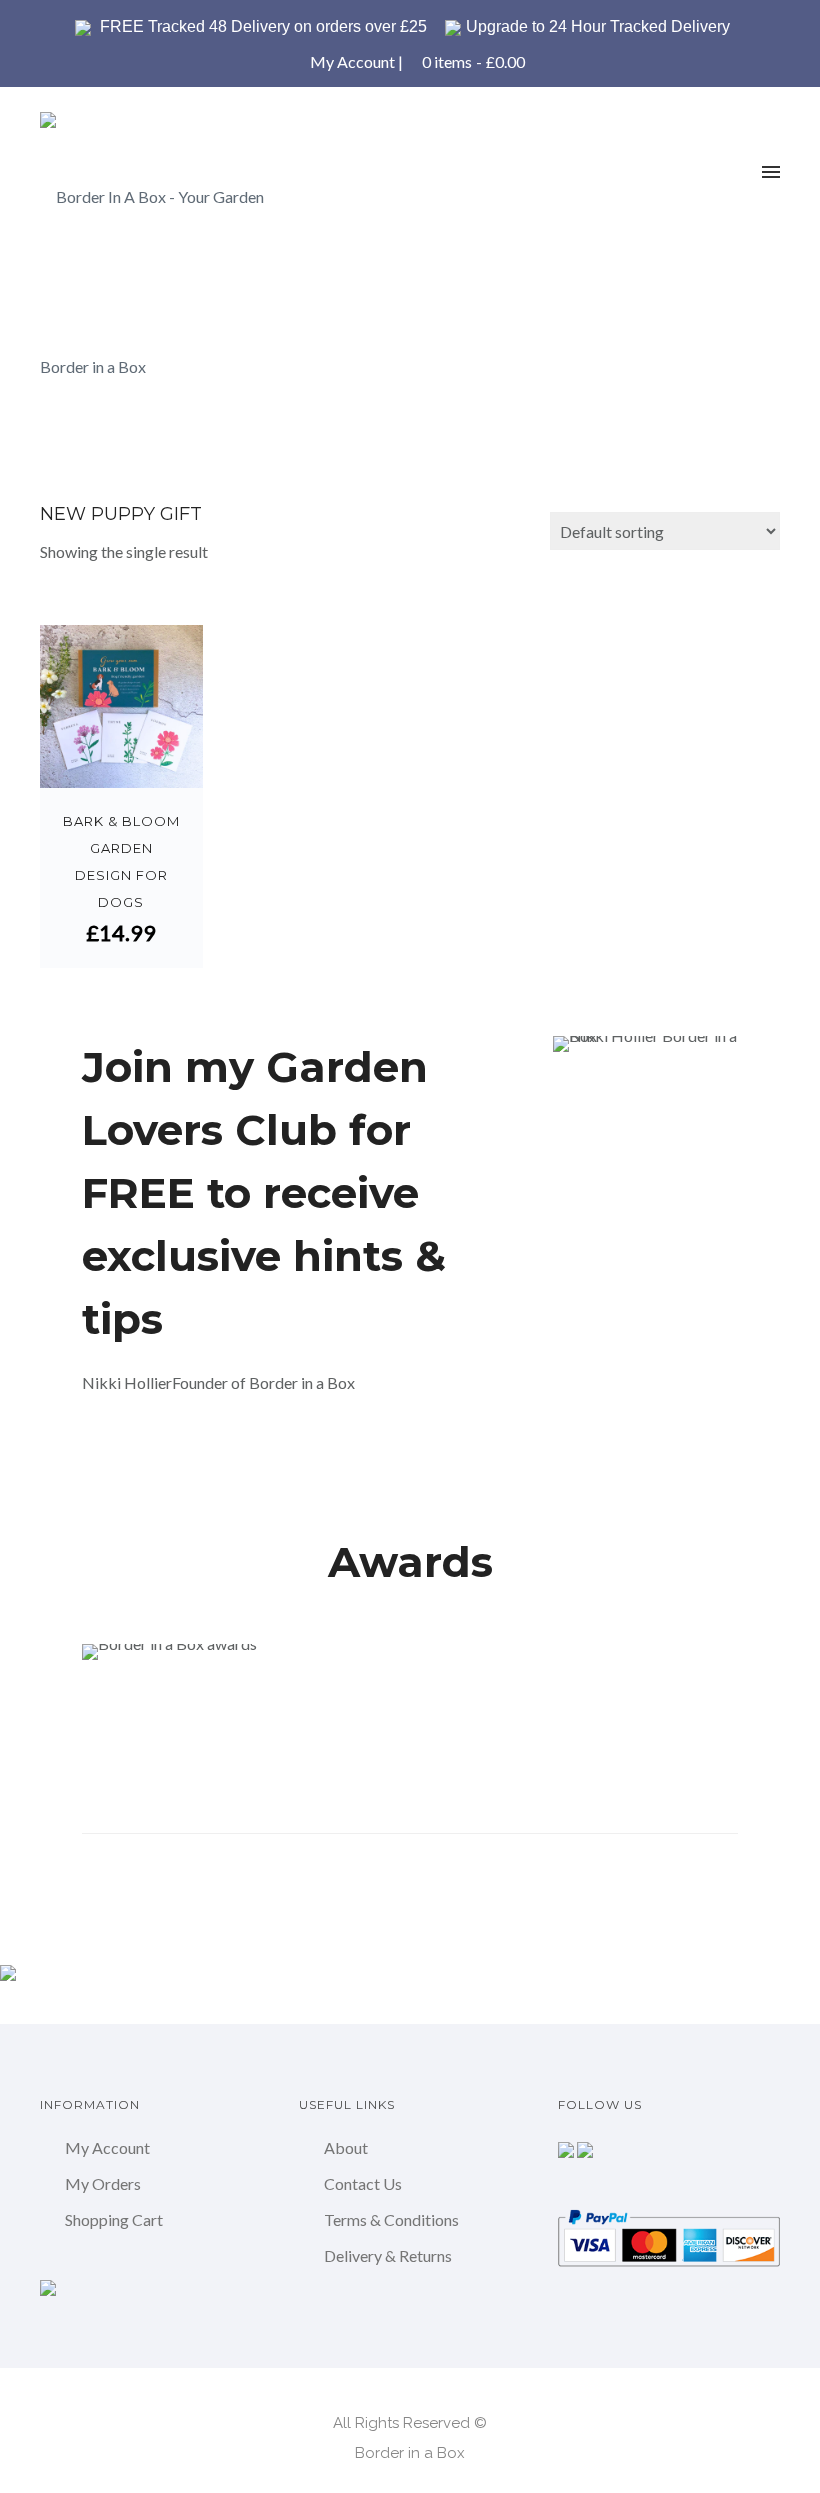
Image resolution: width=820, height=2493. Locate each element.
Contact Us (363, 2183)
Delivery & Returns (388, 2255)
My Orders (103, 2183)
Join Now (150, 1453)
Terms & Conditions (391, 2219)
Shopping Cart (114, 2219)
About (346, 2147)
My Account (352, 61)
